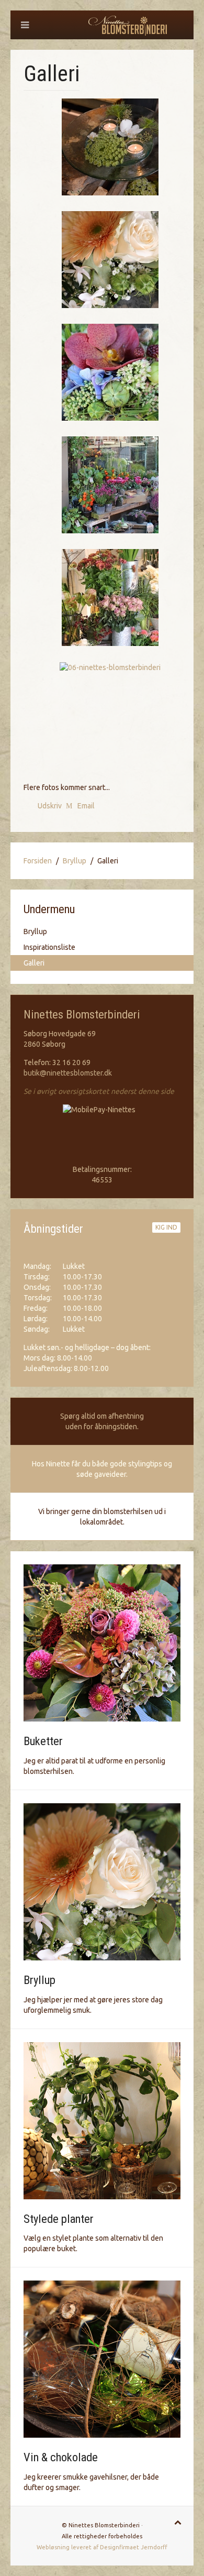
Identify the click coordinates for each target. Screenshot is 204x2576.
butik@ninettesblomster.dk (68, 1073)
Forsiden (38, 861)
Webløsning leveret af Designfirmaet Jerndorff (102, 2547)
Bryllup (75, 861)
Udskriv (50, 806)
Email (85, 806)
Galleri (34, 963)
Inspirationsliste (49, 947)
